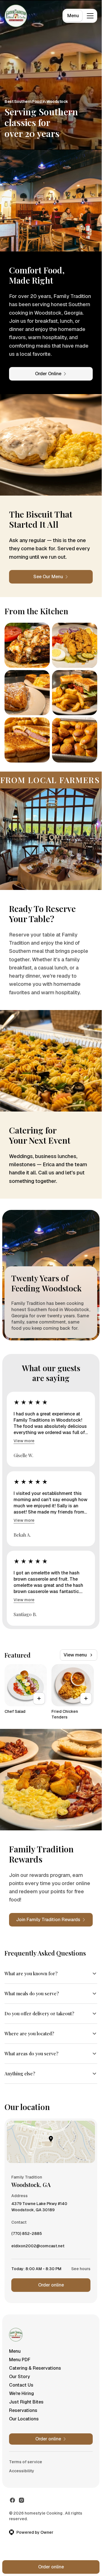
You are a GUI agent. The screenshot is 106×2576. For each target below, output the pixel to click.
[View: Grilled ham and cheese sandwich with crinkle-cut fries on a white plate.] (27, 740)
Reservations (23, 2410)
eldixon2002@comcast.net (38, 2247)
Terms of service (26, 2462)
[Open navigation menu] (90, 16)
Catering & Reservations (35, 2368)
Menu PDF (20, 2360)
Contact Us (21, 2385)
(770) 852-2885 (27, 2235)
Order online (51, 2285)
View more (24, 1441)
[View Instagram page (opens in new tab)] (21, 2500)
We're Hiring (21, 2393)
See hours (81, 2269)
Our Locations (24, 2419)
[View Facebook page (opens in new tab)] (12, 2500)
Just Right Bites (26, 2402)
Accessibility (22, 2471)
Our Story (20, 2377)
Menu (73, 16)
